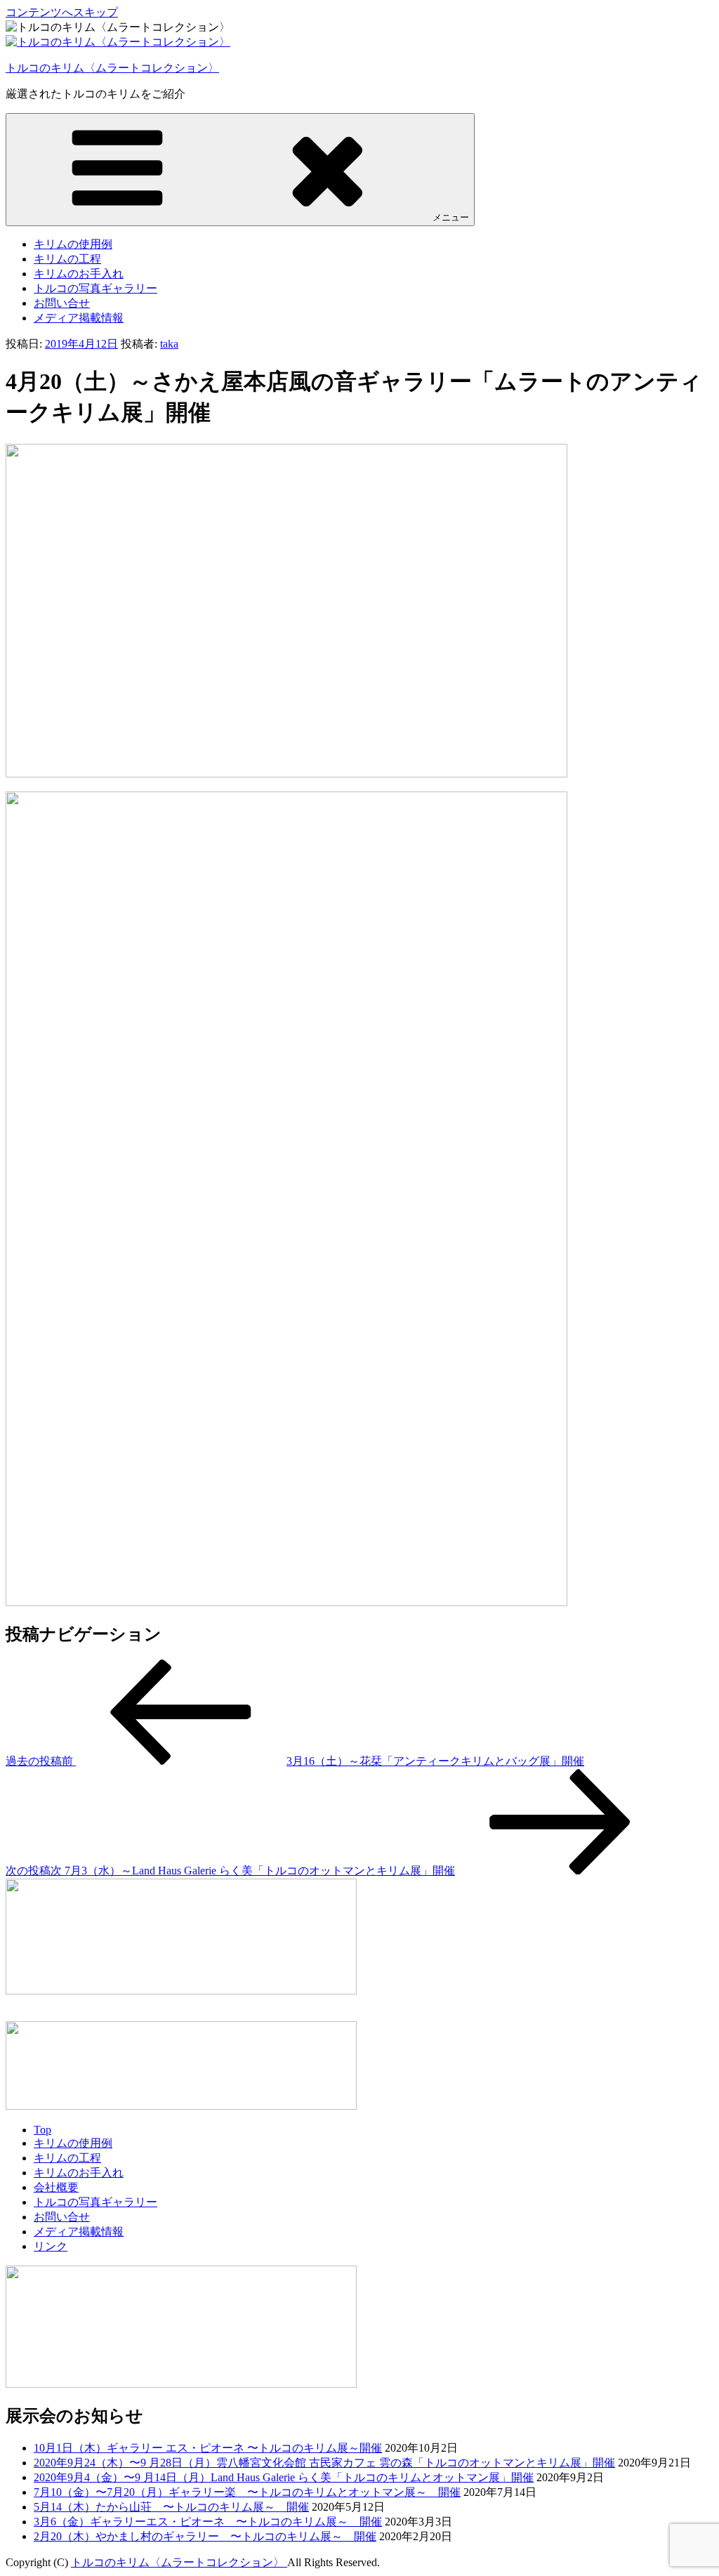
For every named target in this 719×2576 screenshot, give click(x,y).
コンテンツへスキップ (62, 12)
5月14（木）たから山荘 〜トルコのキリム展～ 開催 (171, 2507)
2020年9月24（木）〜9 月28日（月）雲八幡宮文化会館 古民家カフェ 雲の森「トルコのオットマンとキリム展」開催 (324, 2463)
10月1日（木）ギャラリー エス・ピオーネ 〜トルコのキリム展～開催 (208, 2448)
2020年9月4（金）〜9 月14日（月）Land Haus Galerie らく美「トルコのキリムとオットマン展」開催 (284, 2477)
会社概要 (56, 2187)
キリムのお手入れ (79, 274)
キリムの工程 (67, 259)
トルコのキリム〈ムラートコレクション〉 (112, 68)
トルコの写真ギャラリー (95, 288)
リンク (51, 2246)
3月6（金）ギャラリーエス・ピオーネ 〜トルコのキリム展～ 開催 (208, 2522)
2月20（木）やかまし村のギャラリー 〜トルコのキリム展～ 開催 (205, 2536)
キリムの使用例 (73, 244)
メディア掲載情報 (79, 318)
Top (42, 2130)
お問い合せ (62, 303)
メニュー (451, 217)
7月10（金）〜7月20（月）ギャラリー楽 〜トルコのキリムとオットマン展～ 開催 (247, 2492)
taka (169, 344)
